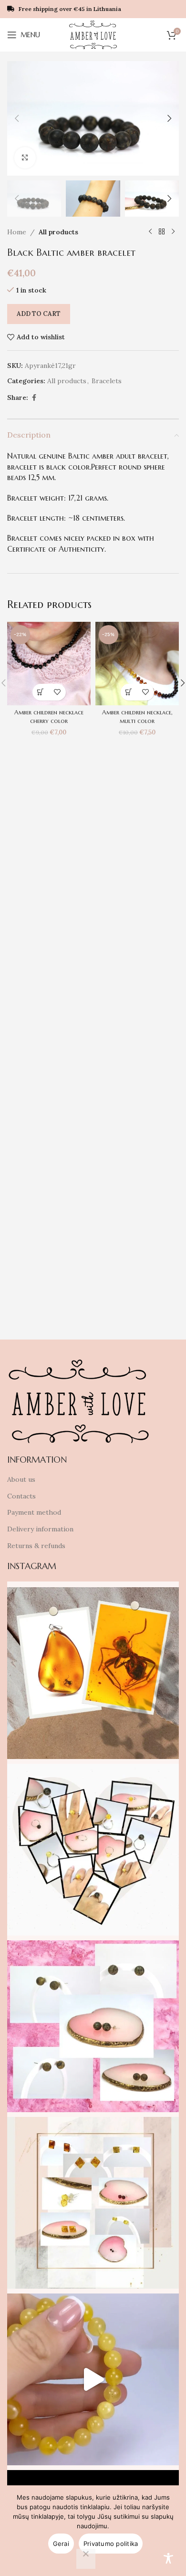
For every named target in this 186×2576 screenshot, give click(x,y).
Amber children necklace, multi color (137, 717)
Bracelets (107, 381)
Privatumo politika (111, 2544)
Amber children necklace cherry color (49, 717)
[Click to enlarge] (25, 158)
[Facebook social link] (34, 398)
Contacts (21, 1496)
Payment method (34, 1512)
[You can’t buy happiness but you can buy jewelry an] (93, 1850)
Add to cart (39, 314)
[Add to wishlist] (57, 692)
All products (58, 232)
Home (17, 232)
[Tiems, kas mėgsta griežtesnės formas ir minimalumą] (93, 2203)
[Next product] (173, 232)
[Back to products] (162, 232)
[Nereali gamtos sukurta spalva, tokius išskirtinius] (93, 2026)
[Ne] (86, 2559)
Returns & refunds (36, 1546)
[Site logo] (93, 34)
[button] (17, 118)
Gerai (61, 2544)
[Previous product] (150, 232)
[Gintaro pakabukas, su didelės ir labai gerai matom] (93, 1673)
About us (21, 1479)
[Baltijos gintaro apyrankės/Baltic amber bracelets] (93, 2379)
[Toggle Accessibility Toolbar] (168, 2558)
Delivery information (40, 1529)
